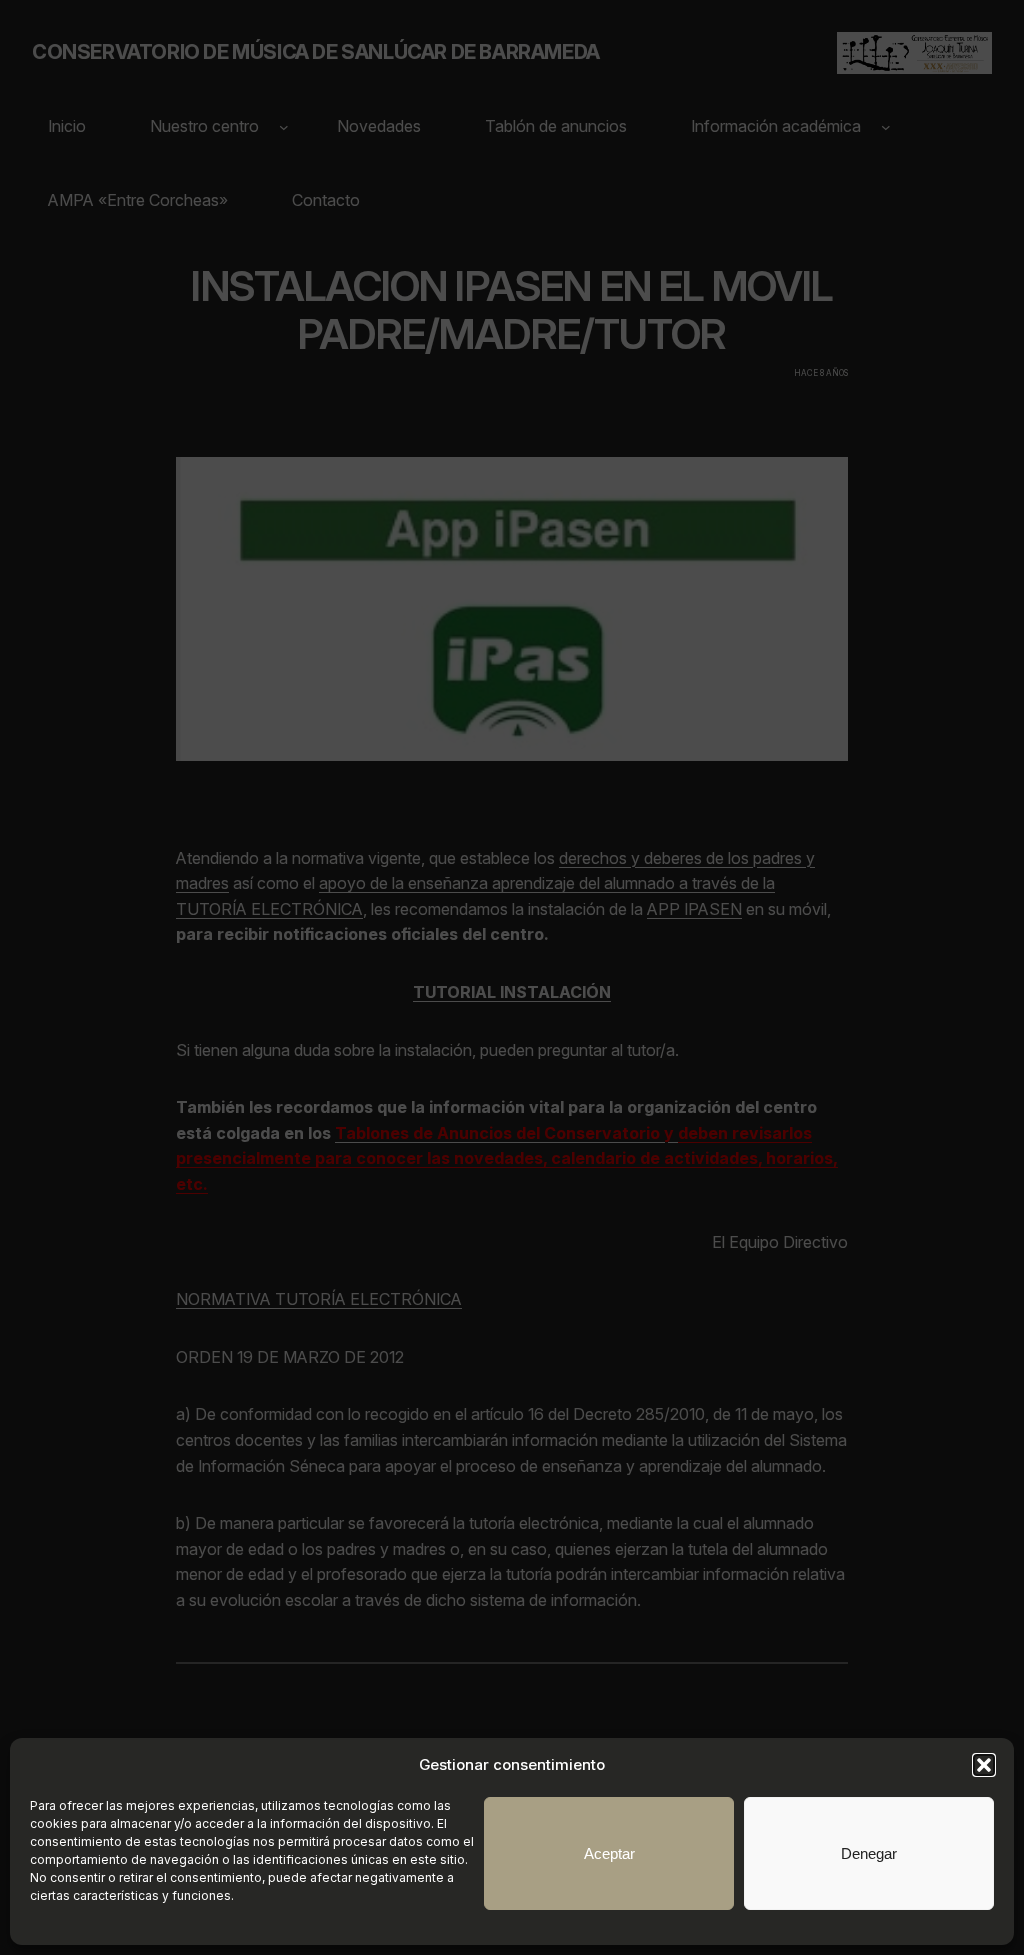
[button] (984, 1765)
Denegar (869, 1853)
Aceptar (609, 1853)
